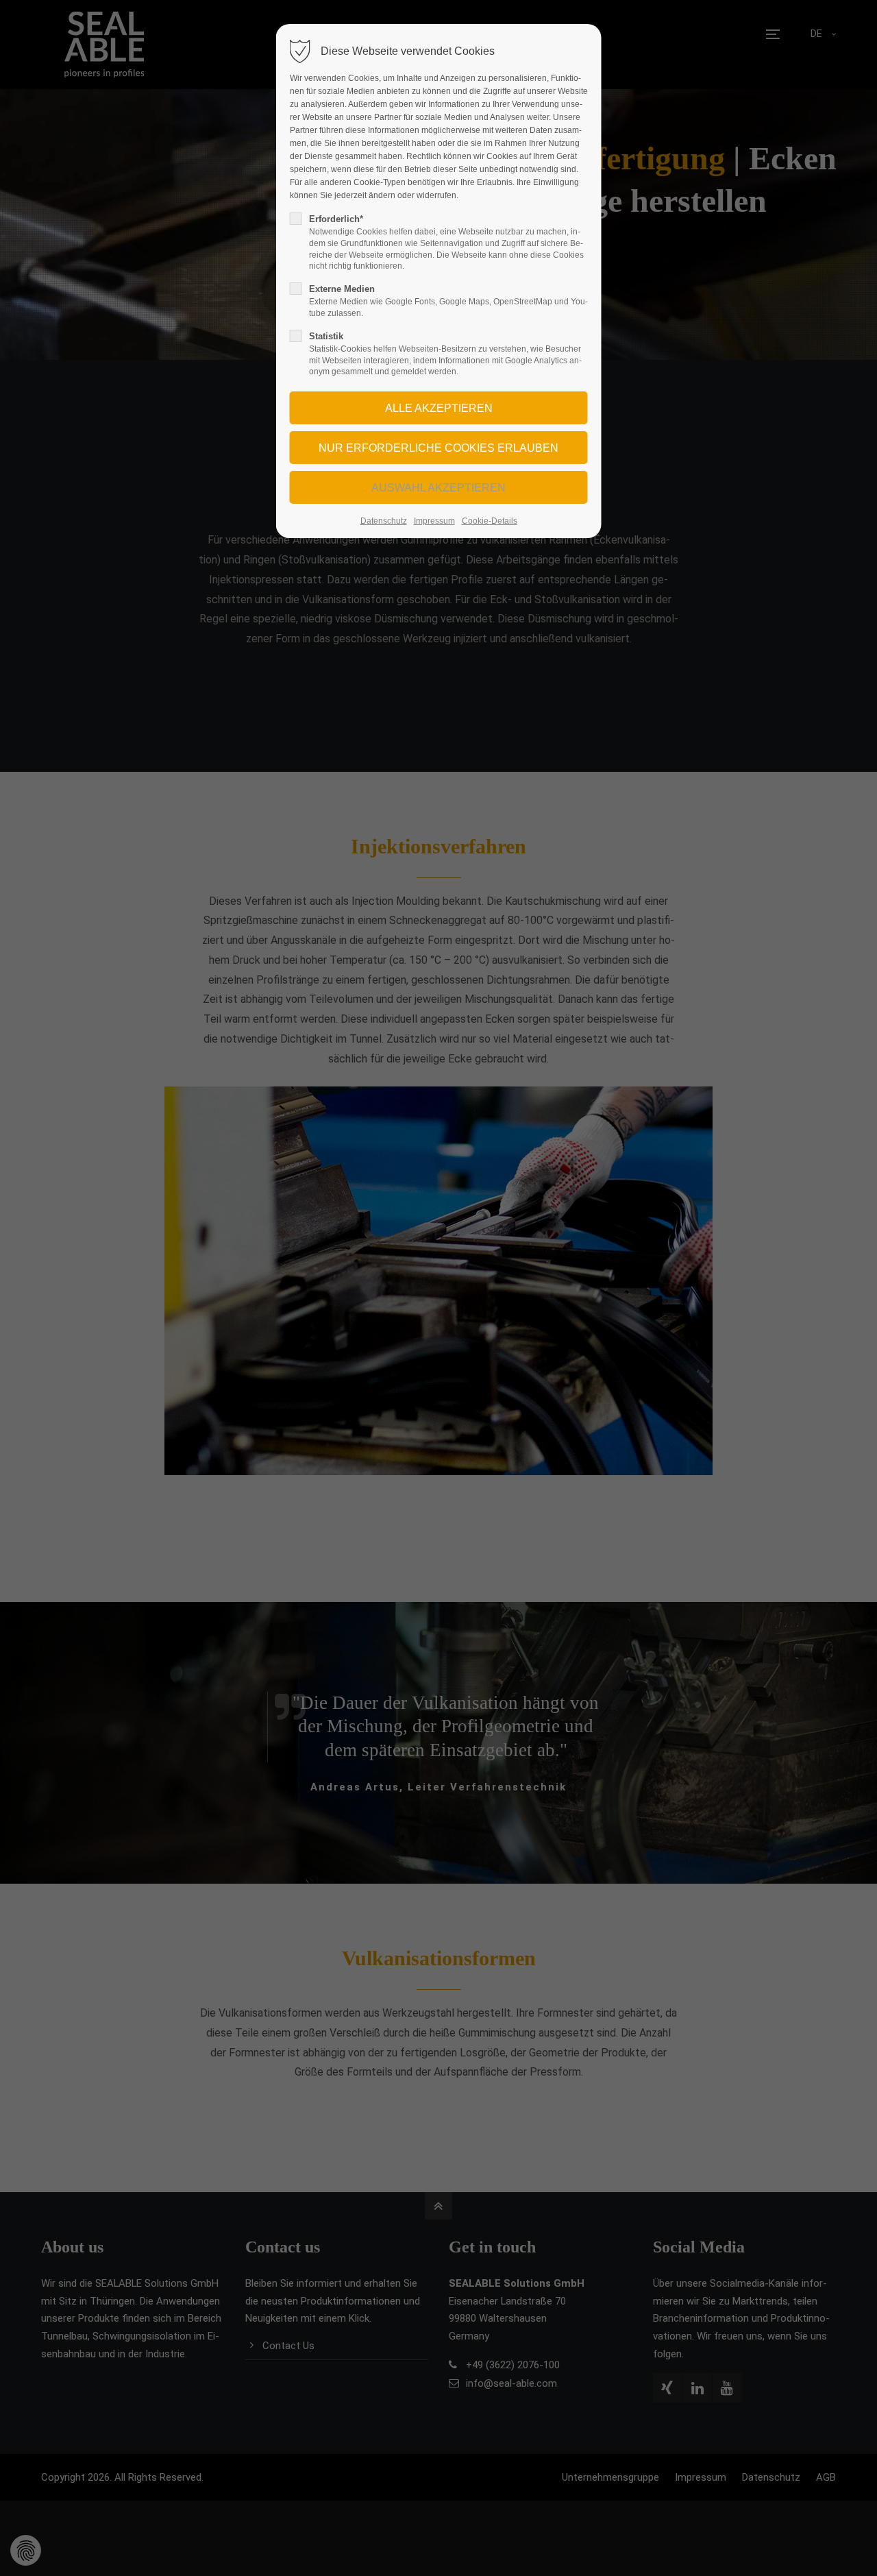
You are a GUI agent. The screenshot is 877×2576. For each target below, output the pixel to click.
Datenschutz (384, 521)
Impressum (434, 521)
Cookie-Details (490, 521)
